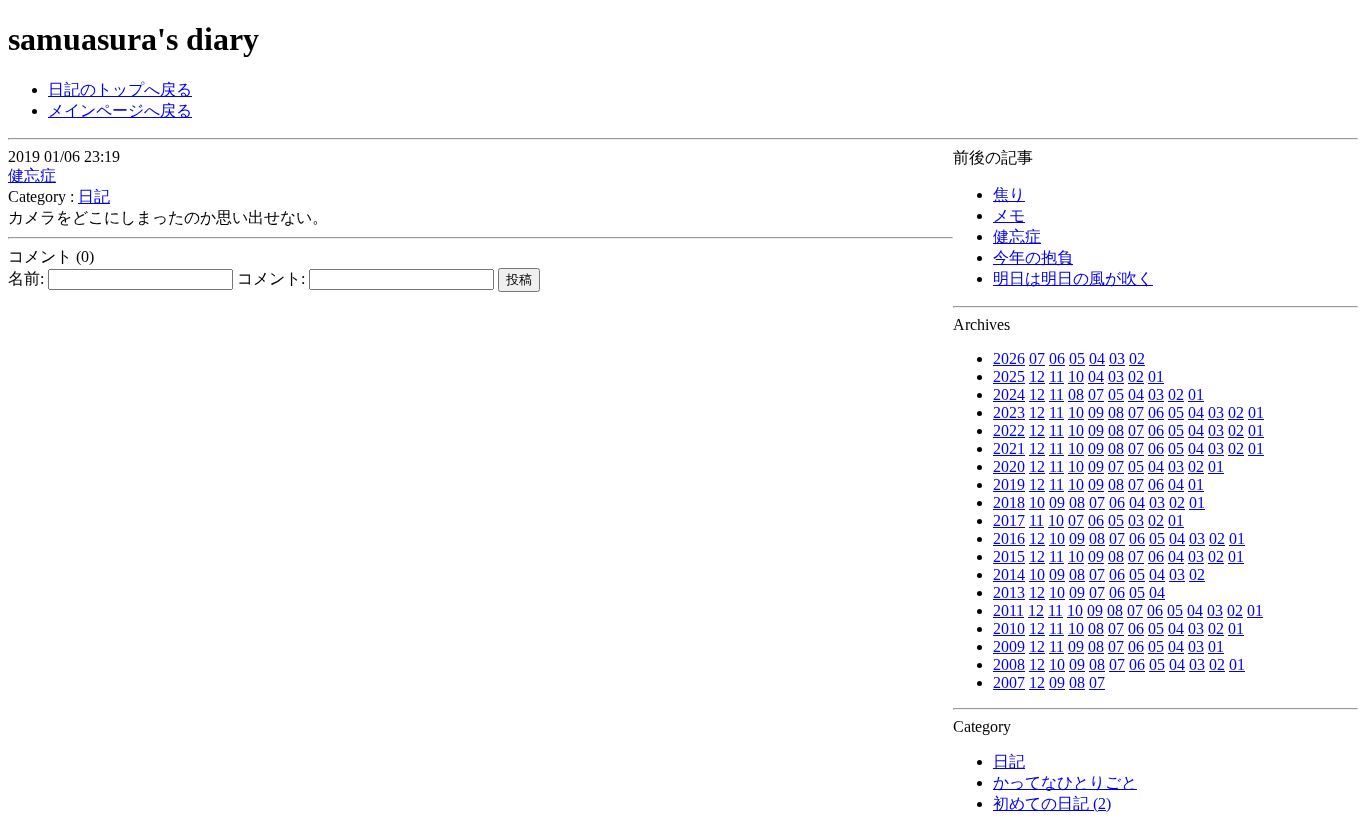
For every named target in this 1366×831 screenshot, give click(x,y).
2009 (1009, 646)
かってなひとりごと (1065, 782)
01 (1156, 376)
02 (1137, 358)
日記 (1009, 761)
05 (1077, 358)
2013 (1009, 592)
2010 (1009, 628)
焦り (1009, 194)
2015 (1009, 556)
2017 (1009, 520)
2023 (1009, 412)
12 (1037, 376)
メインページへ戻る (120, 110)
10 (1076, 376)
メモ (1009, 215)
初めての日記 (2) (1052, 803)
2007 (1009, 682)
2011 (1008, 610)
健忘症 (1017, 236)
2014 (1009, 574)
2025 (1009, 376)
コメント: (273, 278)
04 (1097, 358)
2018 (1009, 502)
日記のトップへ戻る (120, 89)
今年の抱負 (1033, 257)
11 (1056, 376)
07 (1037, 358)
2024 (1009, 394)
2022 (1009, 430)
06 (1057, 358)
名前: (28, 278)
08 (1076, 394)
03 (1117, 358)
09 (1096, 412)
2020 (1009, 466)
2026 (1009, 358)
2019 (1009, 484)
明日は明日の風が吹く (1073, 278)
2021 (1009, 448)
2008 (1009, 664)
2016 (1009, 538)
